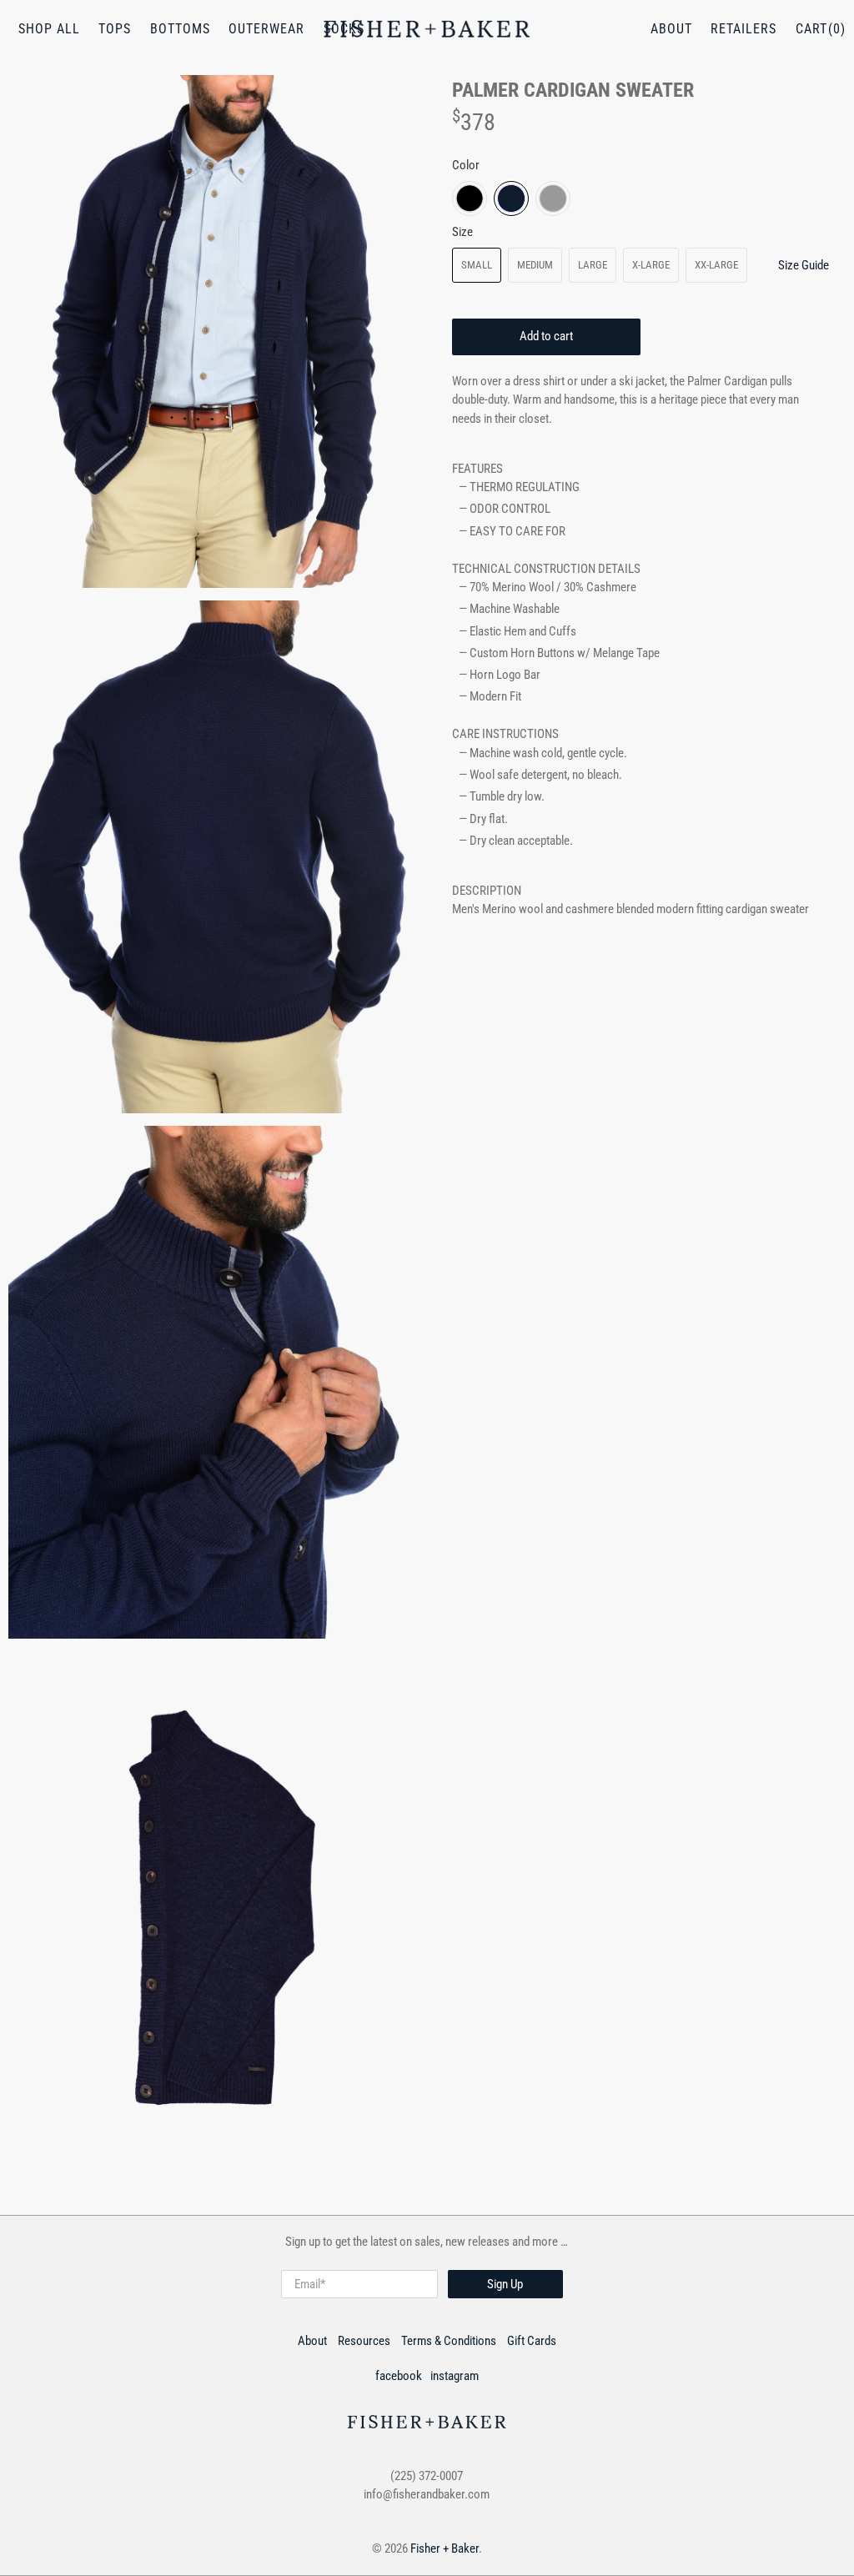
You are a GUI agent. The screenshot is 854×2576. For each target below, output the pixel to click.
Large (593, 265)
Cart (811, 29)
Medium (535, 265)
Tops (115, 29)
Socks (344, 29)
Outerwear (266, 29)
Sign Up (505, 2284)
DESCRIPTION (487, 891)
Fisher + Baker (445, 2548)
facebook (399, 2376)
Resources (364, 2341)
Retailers (743, 29)
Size (462, 232)
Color (466, 165)
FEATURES (477, 469)
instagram (455, 2376)
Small (477, 265)
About (671, 29)
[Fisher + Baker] (427, 29)
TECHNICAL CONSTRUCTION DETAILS (546, 569)
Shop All (49, 29)
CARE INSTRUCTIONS (505, 734)
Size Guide (804, 265)
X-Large (651, 265)
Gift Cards (532, 2341)
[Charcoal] (470, 198)
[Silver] (553, 198)
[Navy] (511, 198)
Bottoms (180, 29)
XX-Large (716, 265)
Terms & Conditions (449, 2341)
